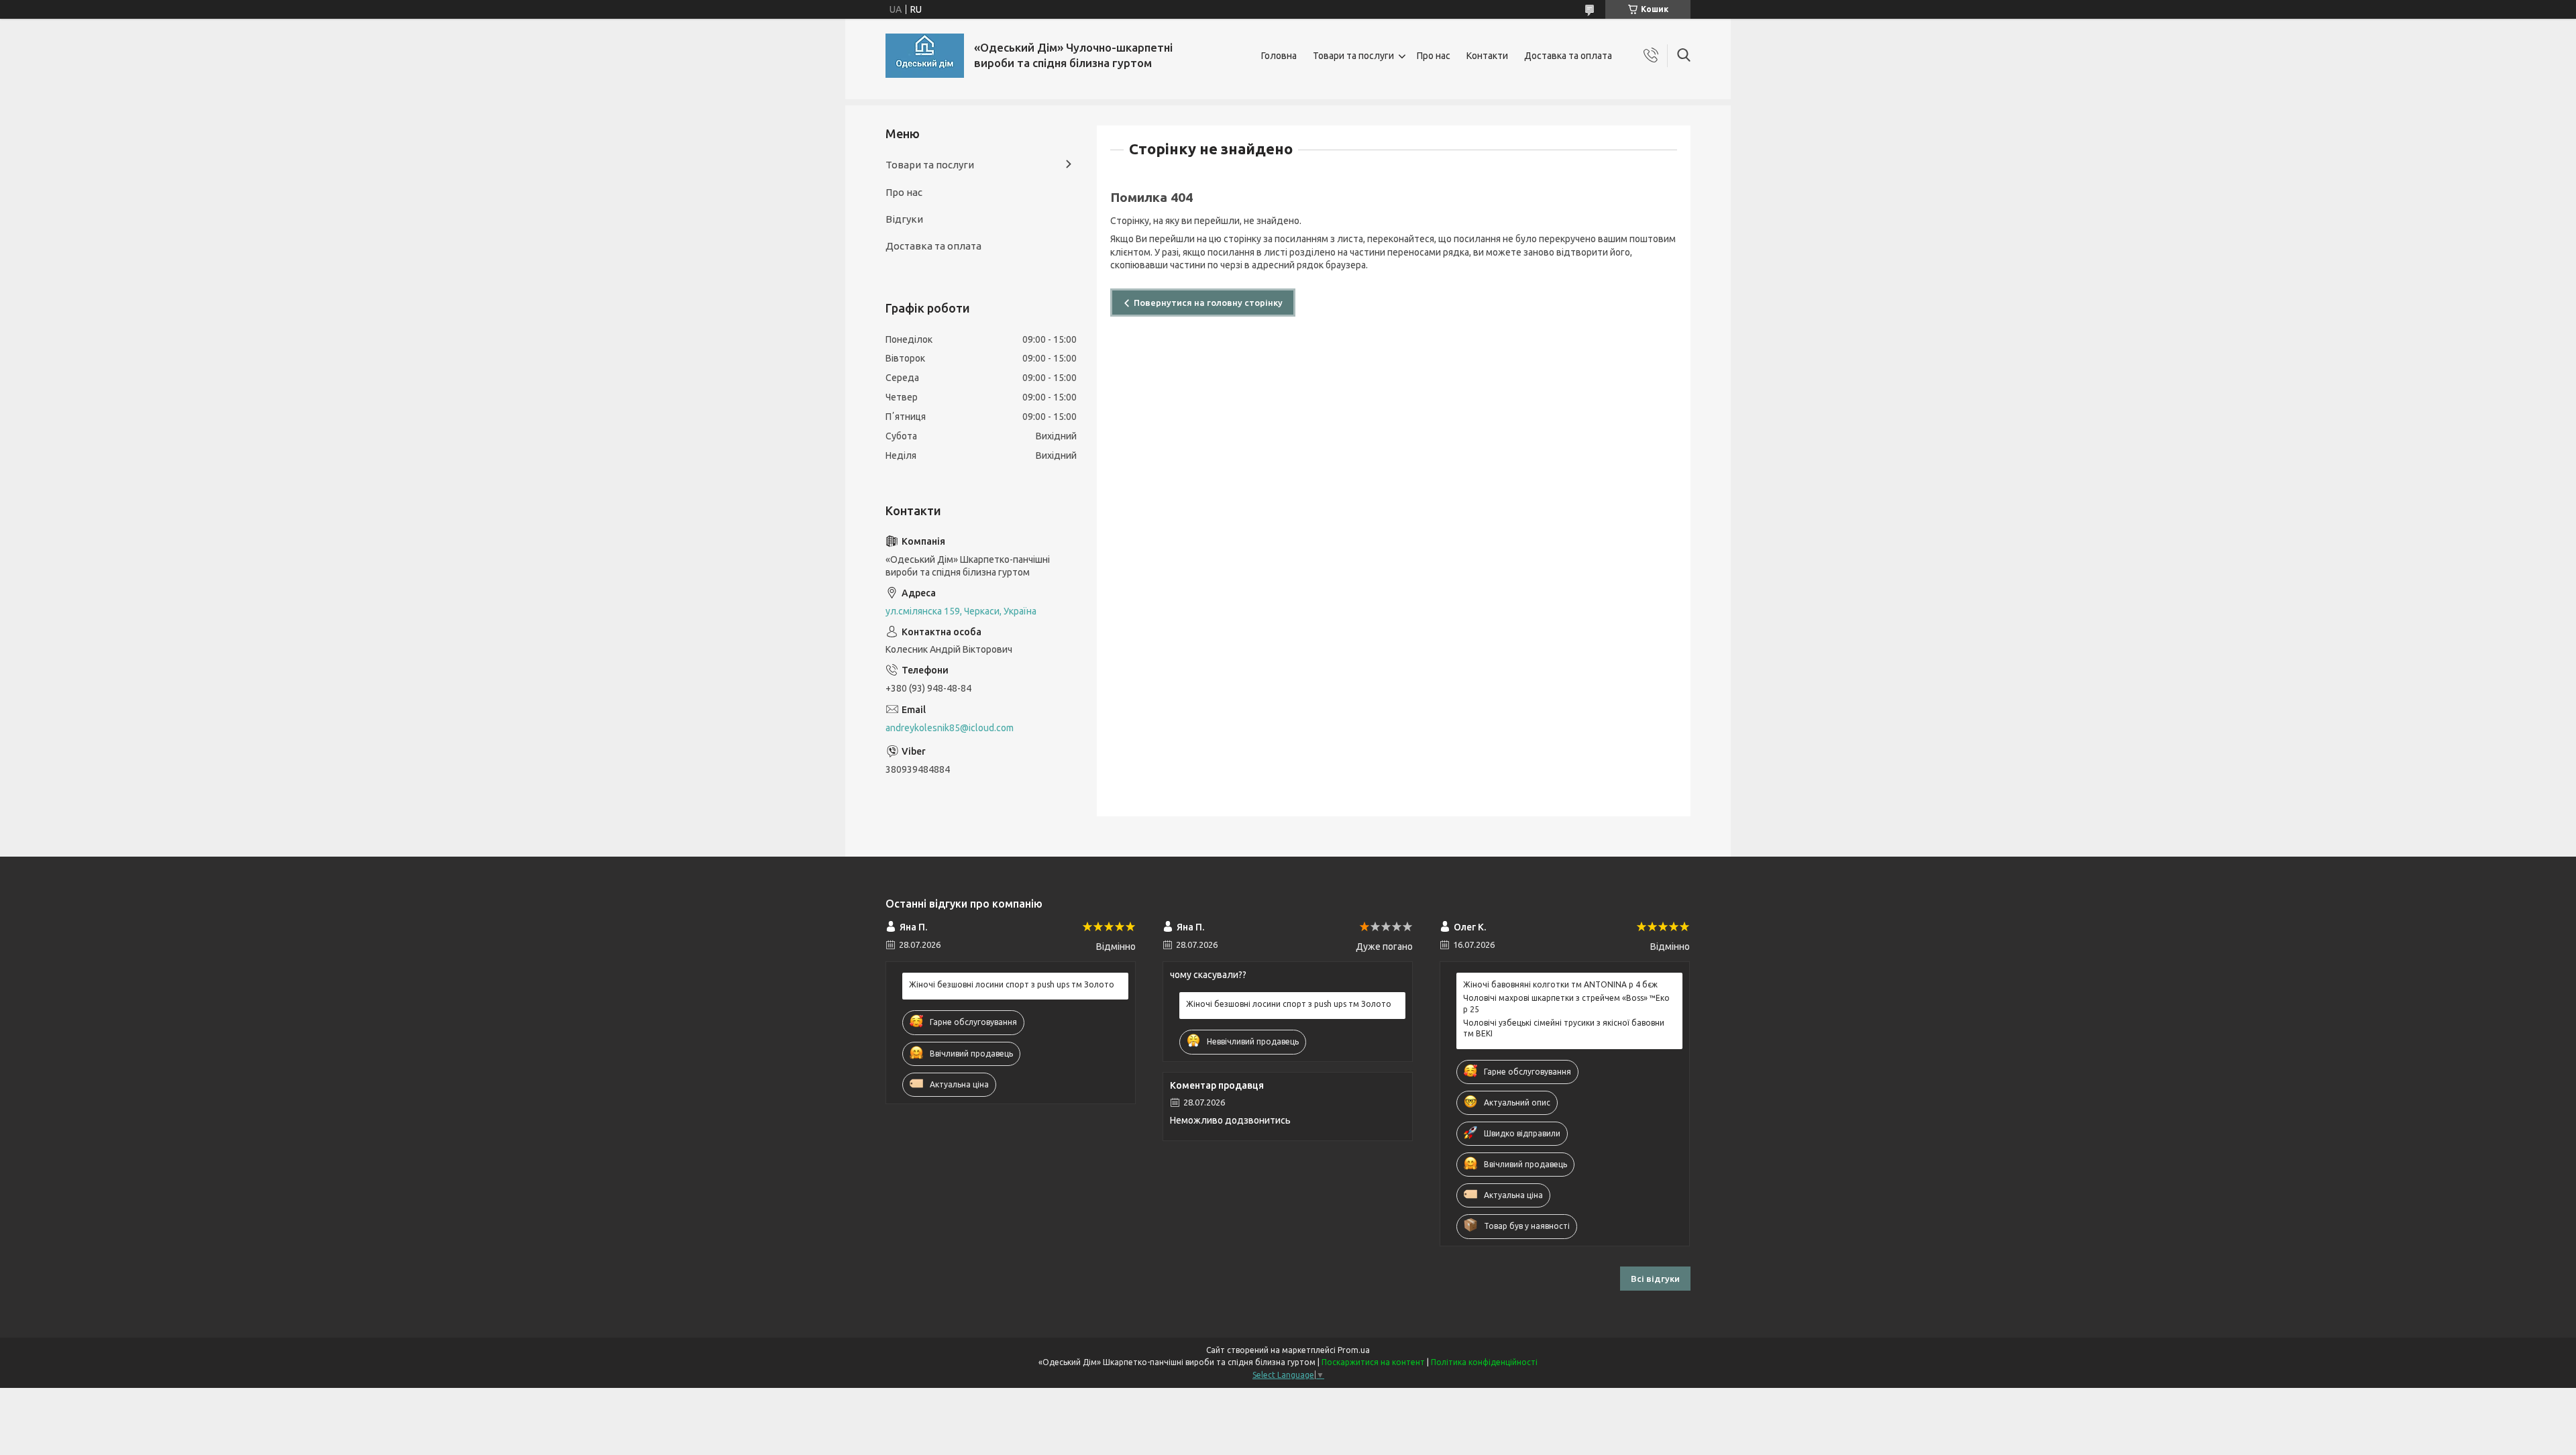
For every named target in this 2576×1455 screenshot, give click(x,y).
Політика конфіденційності (1484, 1362)
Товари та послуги (1353, 56)
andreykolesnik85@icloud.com (950, 728)
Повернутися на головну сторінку (1208, 303)
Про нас (1434, 56)
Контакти (1487, 56)
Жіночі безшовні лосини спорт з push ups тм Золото (1012, 984)
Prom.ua (1354, 1350)
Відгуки (904, 219)
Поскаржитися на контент (1373, 1362)
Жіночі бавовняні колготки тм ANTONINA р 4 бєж (1560, 984)
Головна (1279, 56)
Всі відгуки (1655, 1279)
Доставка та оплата (1568, 56)
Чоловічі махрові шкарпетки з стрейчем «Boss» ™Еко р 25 (1566, 1003)
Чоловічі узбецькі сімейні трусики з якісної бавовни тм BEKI (1564, 1028)
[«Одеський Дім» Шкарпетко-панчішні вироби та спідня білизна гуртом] (925, 56)
